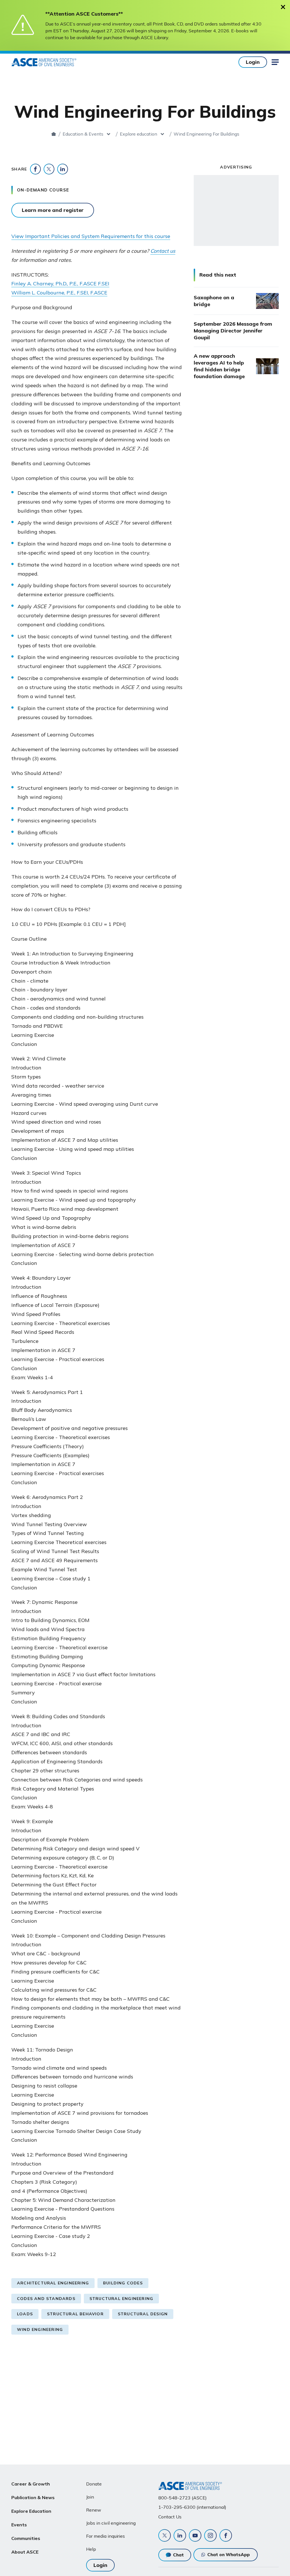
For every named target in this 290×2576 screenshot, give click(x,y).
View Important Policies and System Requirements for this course (91, 236)
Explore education (138, 134)
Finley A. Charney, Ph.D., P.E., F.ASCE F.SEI (60, 284)
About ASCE (25, 2552)
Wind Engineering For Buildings (206, 134)
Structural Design (143, 2314)
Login (253, 62)
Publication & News (33, 2497)
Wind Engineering (40, 2329)
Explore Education (31, 2511)
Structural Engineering (121, 2299)
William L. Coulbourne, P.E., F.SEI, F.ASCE (59, 293)
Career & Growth (31, 2484)
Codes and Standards (46, 2299)
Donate (94, 2484)
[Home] (54, 134)
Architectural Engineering (53, 2283)
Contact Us (170, 2517)
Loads (25, 2314)
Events (19, 2525)
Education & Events (83, 134)
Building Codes (123, 2283)
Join (90, 2497)
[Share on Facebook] (35, 169)
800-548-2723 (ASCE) (183, 2498)
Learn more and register (53, 210)
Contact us (163, 251)
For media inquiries (105, 2536)
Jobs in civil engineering (111, 2523)
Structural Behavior (75, 2314)
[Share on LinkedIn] (63, 169)
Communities (26, 2538)
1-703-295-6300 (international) (192, 2507)
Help (91, 2549)
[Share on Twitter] (49, 169)
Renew (94, 2510)
